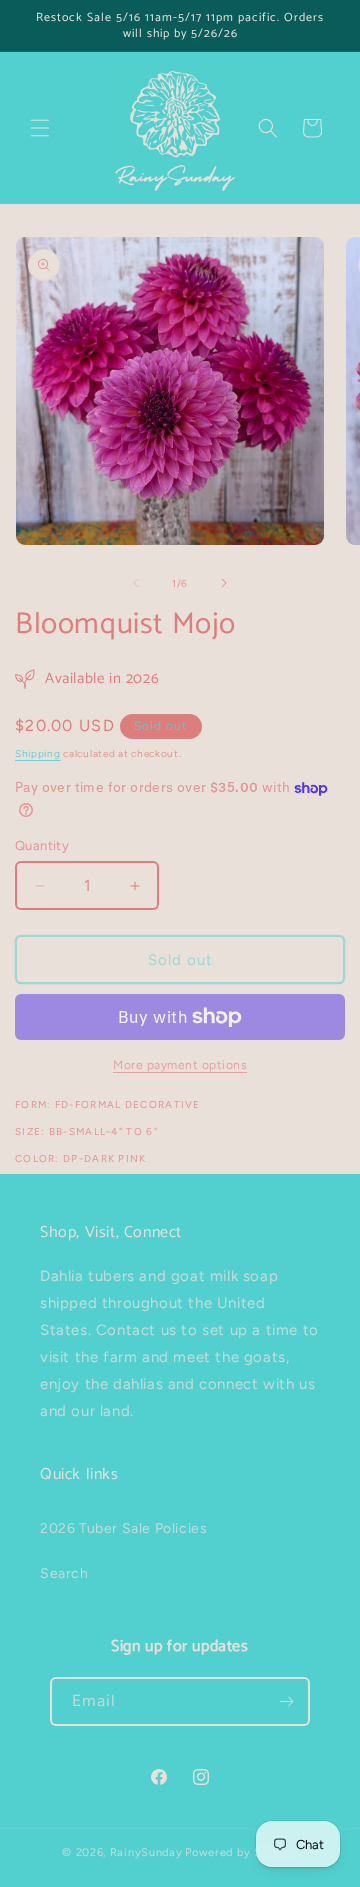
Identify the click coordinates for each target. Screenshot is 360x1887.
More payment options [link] (180, 1065)
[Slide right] (224, 583)
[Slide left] (136, 583)
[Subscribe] (286, 1701)
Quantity (42, 845)
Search (64, 1573)
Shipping (38, 753)
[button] (40, 128)
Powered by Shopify (241, 1852)
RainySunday (146, 1852)
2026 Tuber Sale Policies (123, 1528)
